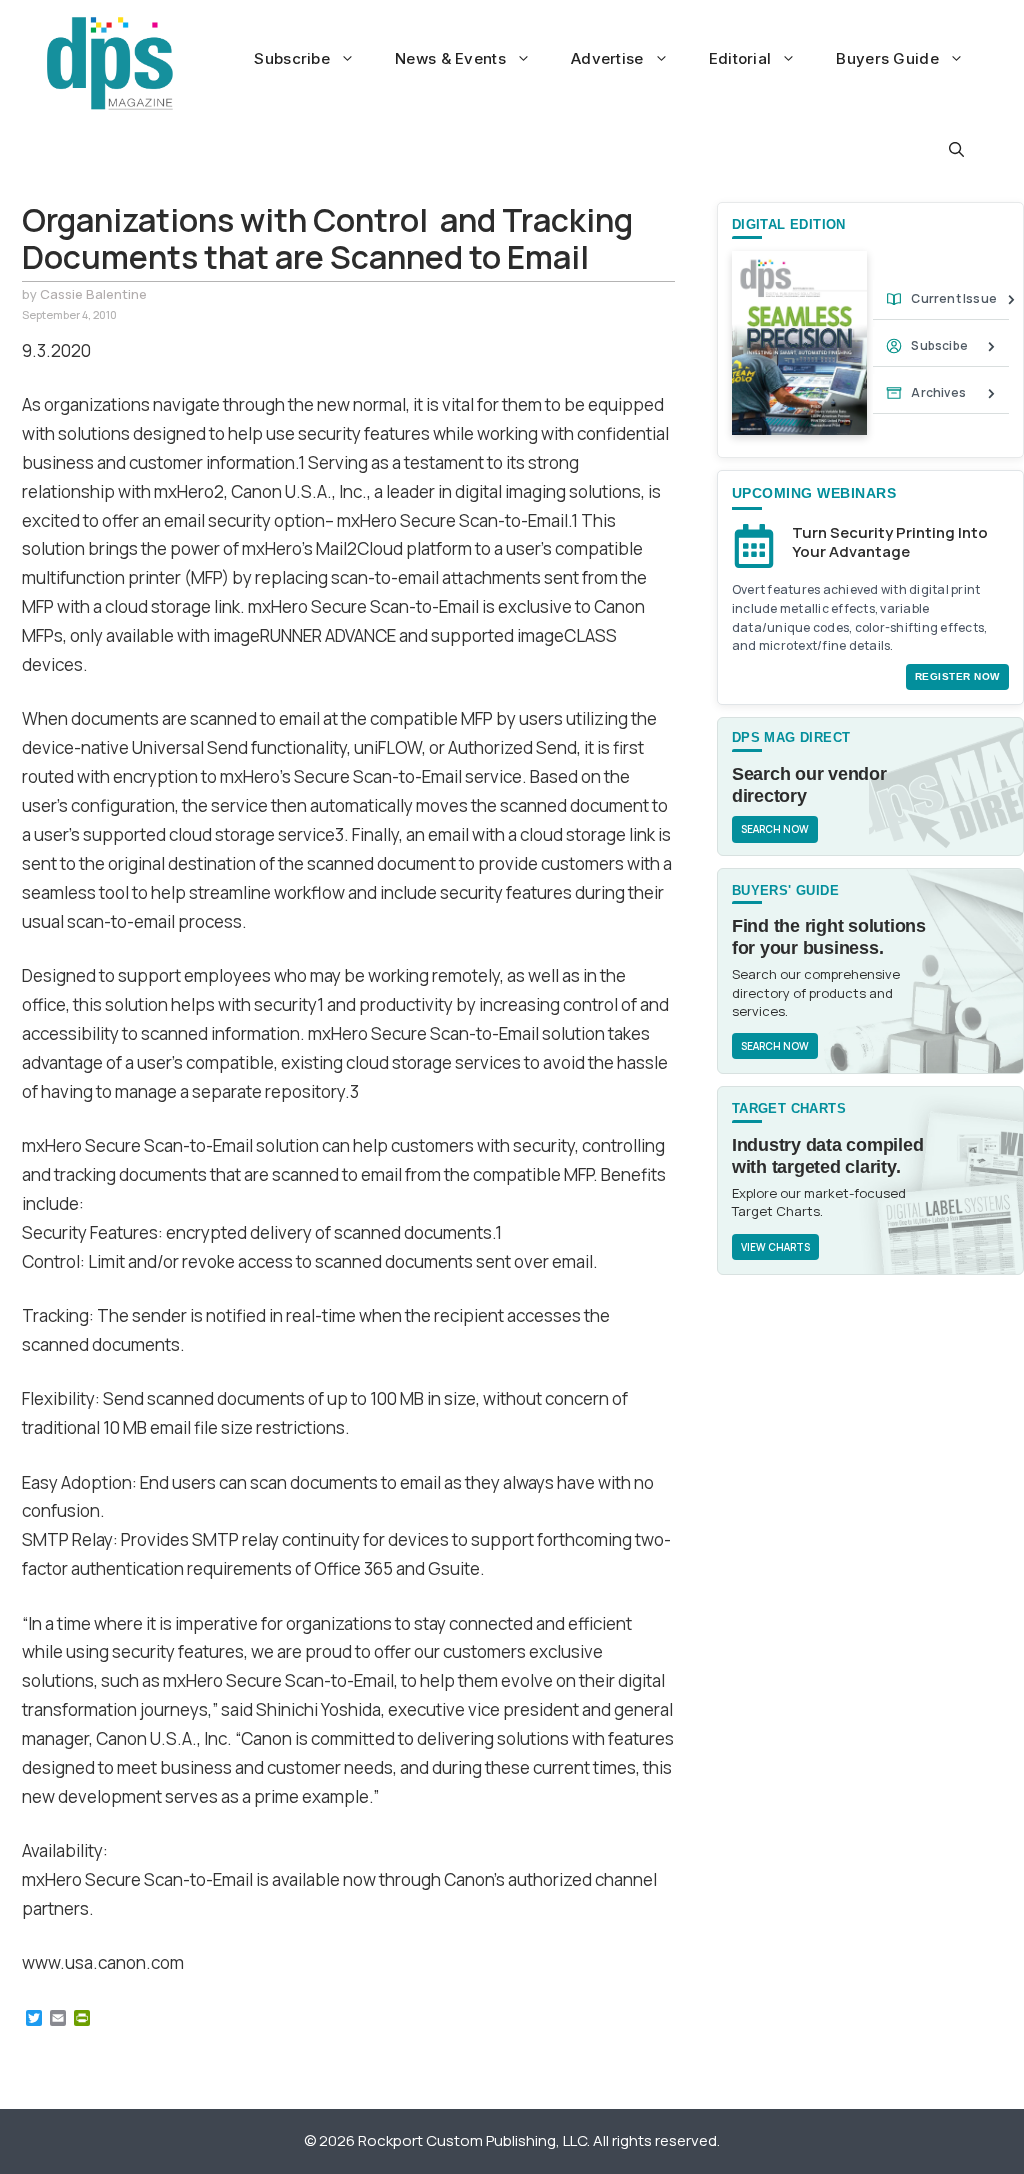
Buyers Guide (887, 58)
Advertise (607, 58)
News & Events (450, 58)
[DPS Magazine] (110, 63)
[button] (956, 150)
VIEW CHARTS (775, 1247)
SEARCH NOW (775, 829)
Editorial (740, 58)
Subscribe (292, 58)
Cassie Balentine (93, 294)
